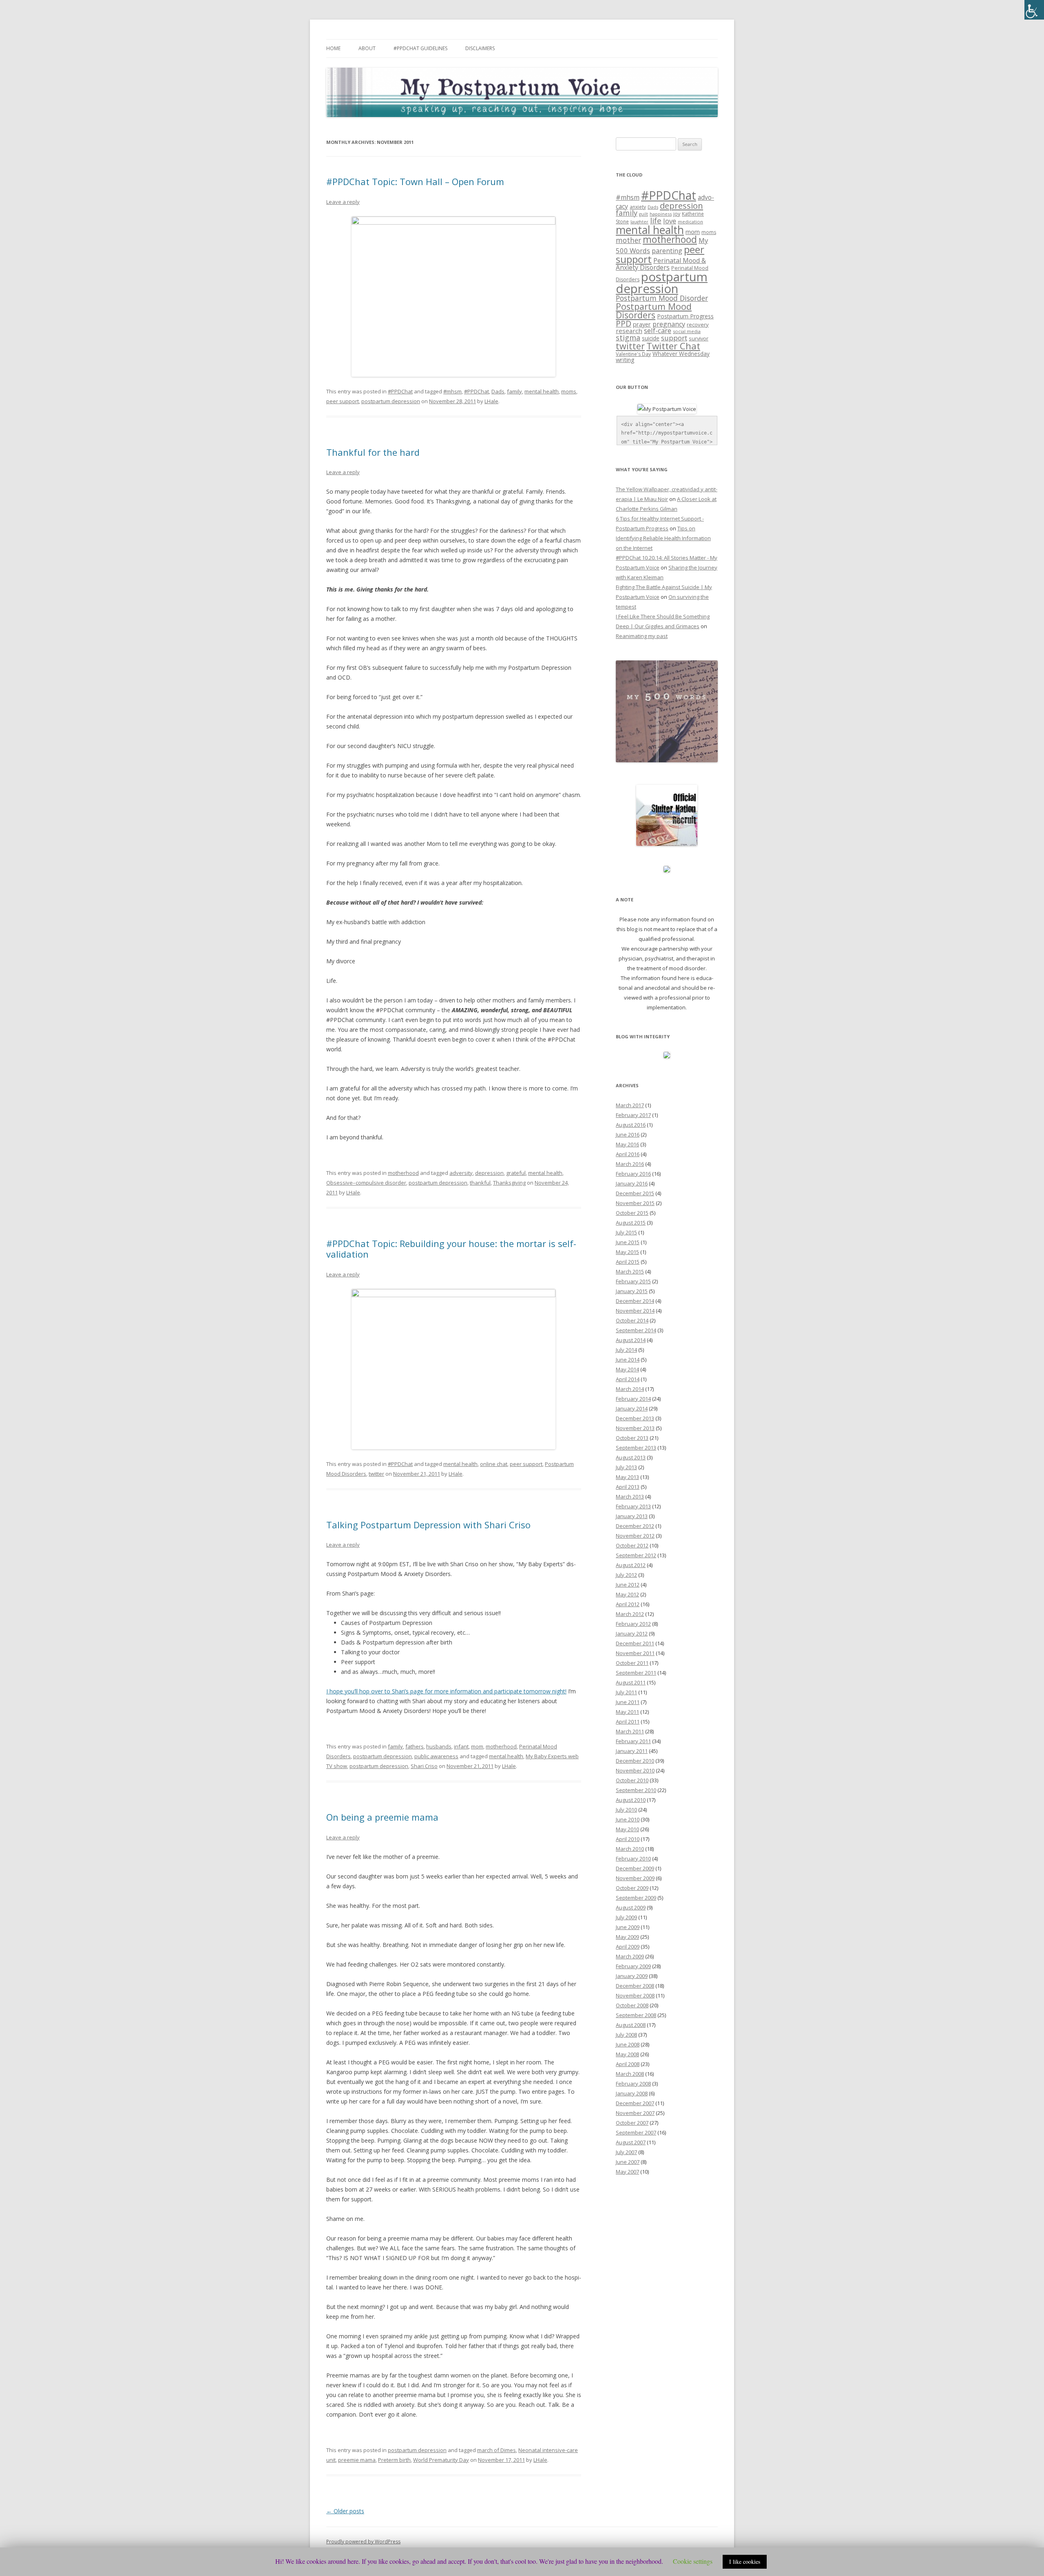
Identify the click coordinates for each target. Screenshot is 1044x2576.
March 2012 (630, 1614)
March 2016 (630, 1164)
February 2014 (633, 1399)
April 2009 (628, 1947)
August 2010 (631, 1800)
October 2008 (632, 2005)
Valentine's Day (633, 354)
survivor (699, 338)
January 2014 (632, 1408)
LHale (491, 401)
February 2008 (633, 2084)
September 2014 (636, 1330)
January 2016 (632, 1183)
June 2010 (628, 1819)
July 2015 (626, 1232)
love (670, 221)
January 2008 (632, 2093)
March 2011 (630, 1731)
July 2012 (626, 1575)
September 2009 (636, 1898)
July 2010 (626, 1810)
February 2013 (633, 1506)
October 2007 (632, 2123)
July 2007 (626, 2152)
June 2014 (628, 1360)
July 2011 (626, 1692)
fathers (415, 1746)
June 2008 (628, 2044)
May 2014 (627, 1369)
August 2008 (631, 2025)
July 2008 (626, 2035)
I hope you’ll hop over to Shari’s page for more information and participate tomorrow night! (446, 1691)
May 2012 (627, 1594)
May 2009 (627, 1937)
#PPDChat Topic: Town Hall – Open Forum (415, 181)
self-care (658, 330)
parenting (667, 251)
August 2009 (631, 1907)
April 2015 (628, 1262)
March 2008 (630, 2074)
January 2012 (632, 1633)
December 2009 (635, 1868)
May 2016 (627, 1144)
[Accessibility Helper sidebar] (1034, 10)
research (629, 331)
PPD (624, 323)
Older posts (345, 2511)
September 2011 (636, 1673)
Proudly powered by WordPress (363, 2542)
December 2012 (635, 1526)
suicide (651, 338)
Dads (498, 391)
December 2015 (635, 1193)
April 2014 (628, 1379)
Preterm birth (394, 2460)
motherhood (403, 1173)
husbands (439, 1746)
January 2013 (632, 1516)
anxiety (638, 207)
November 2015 (635, 1203)
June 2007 (628, 2162)
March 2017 (630, 1105)
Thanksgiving (509, 1183)
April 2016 (628, 1154)
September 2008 (636, 2015)
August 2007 (631, 2142)
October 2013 (632, 1438)
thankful (480, 1183)
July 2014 (626, 1350)
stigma (628, 338)
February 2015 (633, 1281)
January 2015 (632, 1291)
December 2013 (635, 1418)
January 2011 (632, 1751)
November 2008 (635, 1995)
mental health (542, 391)
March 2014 (630, 1389)
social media (687, 331)
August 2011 (631, 1682)
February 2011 (633, 1741)
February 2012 (633, 1624)
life (656, 221)
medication (690, 222)
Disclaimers (480, 48)
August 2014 (631, 1340)
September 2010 (636, 1790)
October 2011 (632, 1663)
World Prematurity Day (441, 2460)
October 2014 (632, 1320)
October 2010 (632, 1780)
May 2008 (627, 2054)
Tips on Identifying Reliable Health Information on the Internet (663, 538)
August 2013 (631, 1457)
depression (489, 1173)
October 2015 (632, 1213)
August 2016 (631, 1125)
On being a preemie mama (382, 1817)
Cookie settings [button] (693, 2561)
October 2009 (632, 1888)
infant (461, 1746)
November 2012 (635, 1536)
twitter (376, 1474)
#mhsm (452, 391)
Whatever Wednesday (681, 354)
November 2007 (635, 2113)
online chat (494, 1464)
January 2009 (632, 1976)
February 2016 (633, 1174)
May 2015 (627, 1252)
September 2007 (636, 2132)
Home (333, 48)
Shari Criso (424, 1766)
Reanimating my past (642, 636)
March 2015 (630, 1271)
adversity (461, 1173)
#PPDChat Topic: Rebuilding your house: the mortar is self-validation (451, 1249)
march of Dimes (497, 2450)
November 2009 (635, 1878)
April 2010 (628, 1839)
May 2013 (627, 1477)
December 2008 (635, 1986)
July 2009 (626, 1917)
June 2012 (628, 1585)
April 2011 (628, 1722)
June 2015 (628, 1242)
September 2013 (636, 1448)
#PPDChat (400, 391)
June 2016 (628, 1135)
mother (628, 240)
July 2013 (626, 1467)
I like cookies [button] (745, 2562)
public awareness (436, 1756)
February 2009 (633, 1966)
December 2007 (635, 2103)
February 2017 (633, 1115)
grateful (516, 1173)
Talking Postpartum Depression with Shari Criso (428, 1525)
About (367, 48)
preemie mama (357, 2460)
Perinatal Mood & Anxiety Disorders (661, 264)
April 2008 (628, 2064)
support (674, 338)
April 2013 (628, 1487)
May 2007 (627, 2172)
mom (477, 1746)
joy (677, 214)
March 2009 (630, 1956)
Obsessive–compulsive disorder (366, 1183)
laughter (639, 222)
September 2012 (636, 1555)
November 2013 (635, 1428)
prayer (642, 324)
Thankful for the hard (373, 452)
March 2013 (630, 1497)
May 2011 (627, 1712)
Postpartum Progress (685, 316)
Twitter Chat (673, 346)
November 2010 (635, 1770)
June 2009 (628, 1927)
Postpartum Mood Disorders (654, 311)
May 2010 (627, 1829)
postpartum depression (391, 401)
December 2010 (635, 1761)
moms (569, 391)
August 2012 (631, 1565)
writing (625, 360)
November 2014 (635, 1311)
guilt (644, 214)
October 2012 (632, 1545)
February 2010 (633, 1859)
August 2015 (631, 1223)
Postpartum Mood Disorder (662, 298)
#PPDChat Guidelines (420, 48)
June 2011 (628, 1702)
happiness (661, 214)
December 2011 (635, 1643)
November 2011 (635, 1653)
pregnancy (669, 324)
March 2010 (630, 1849)
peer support (343, 401)
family (514, 391)
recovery (698, 324)
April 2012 (628, 1604)
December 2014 (635, 1301)
